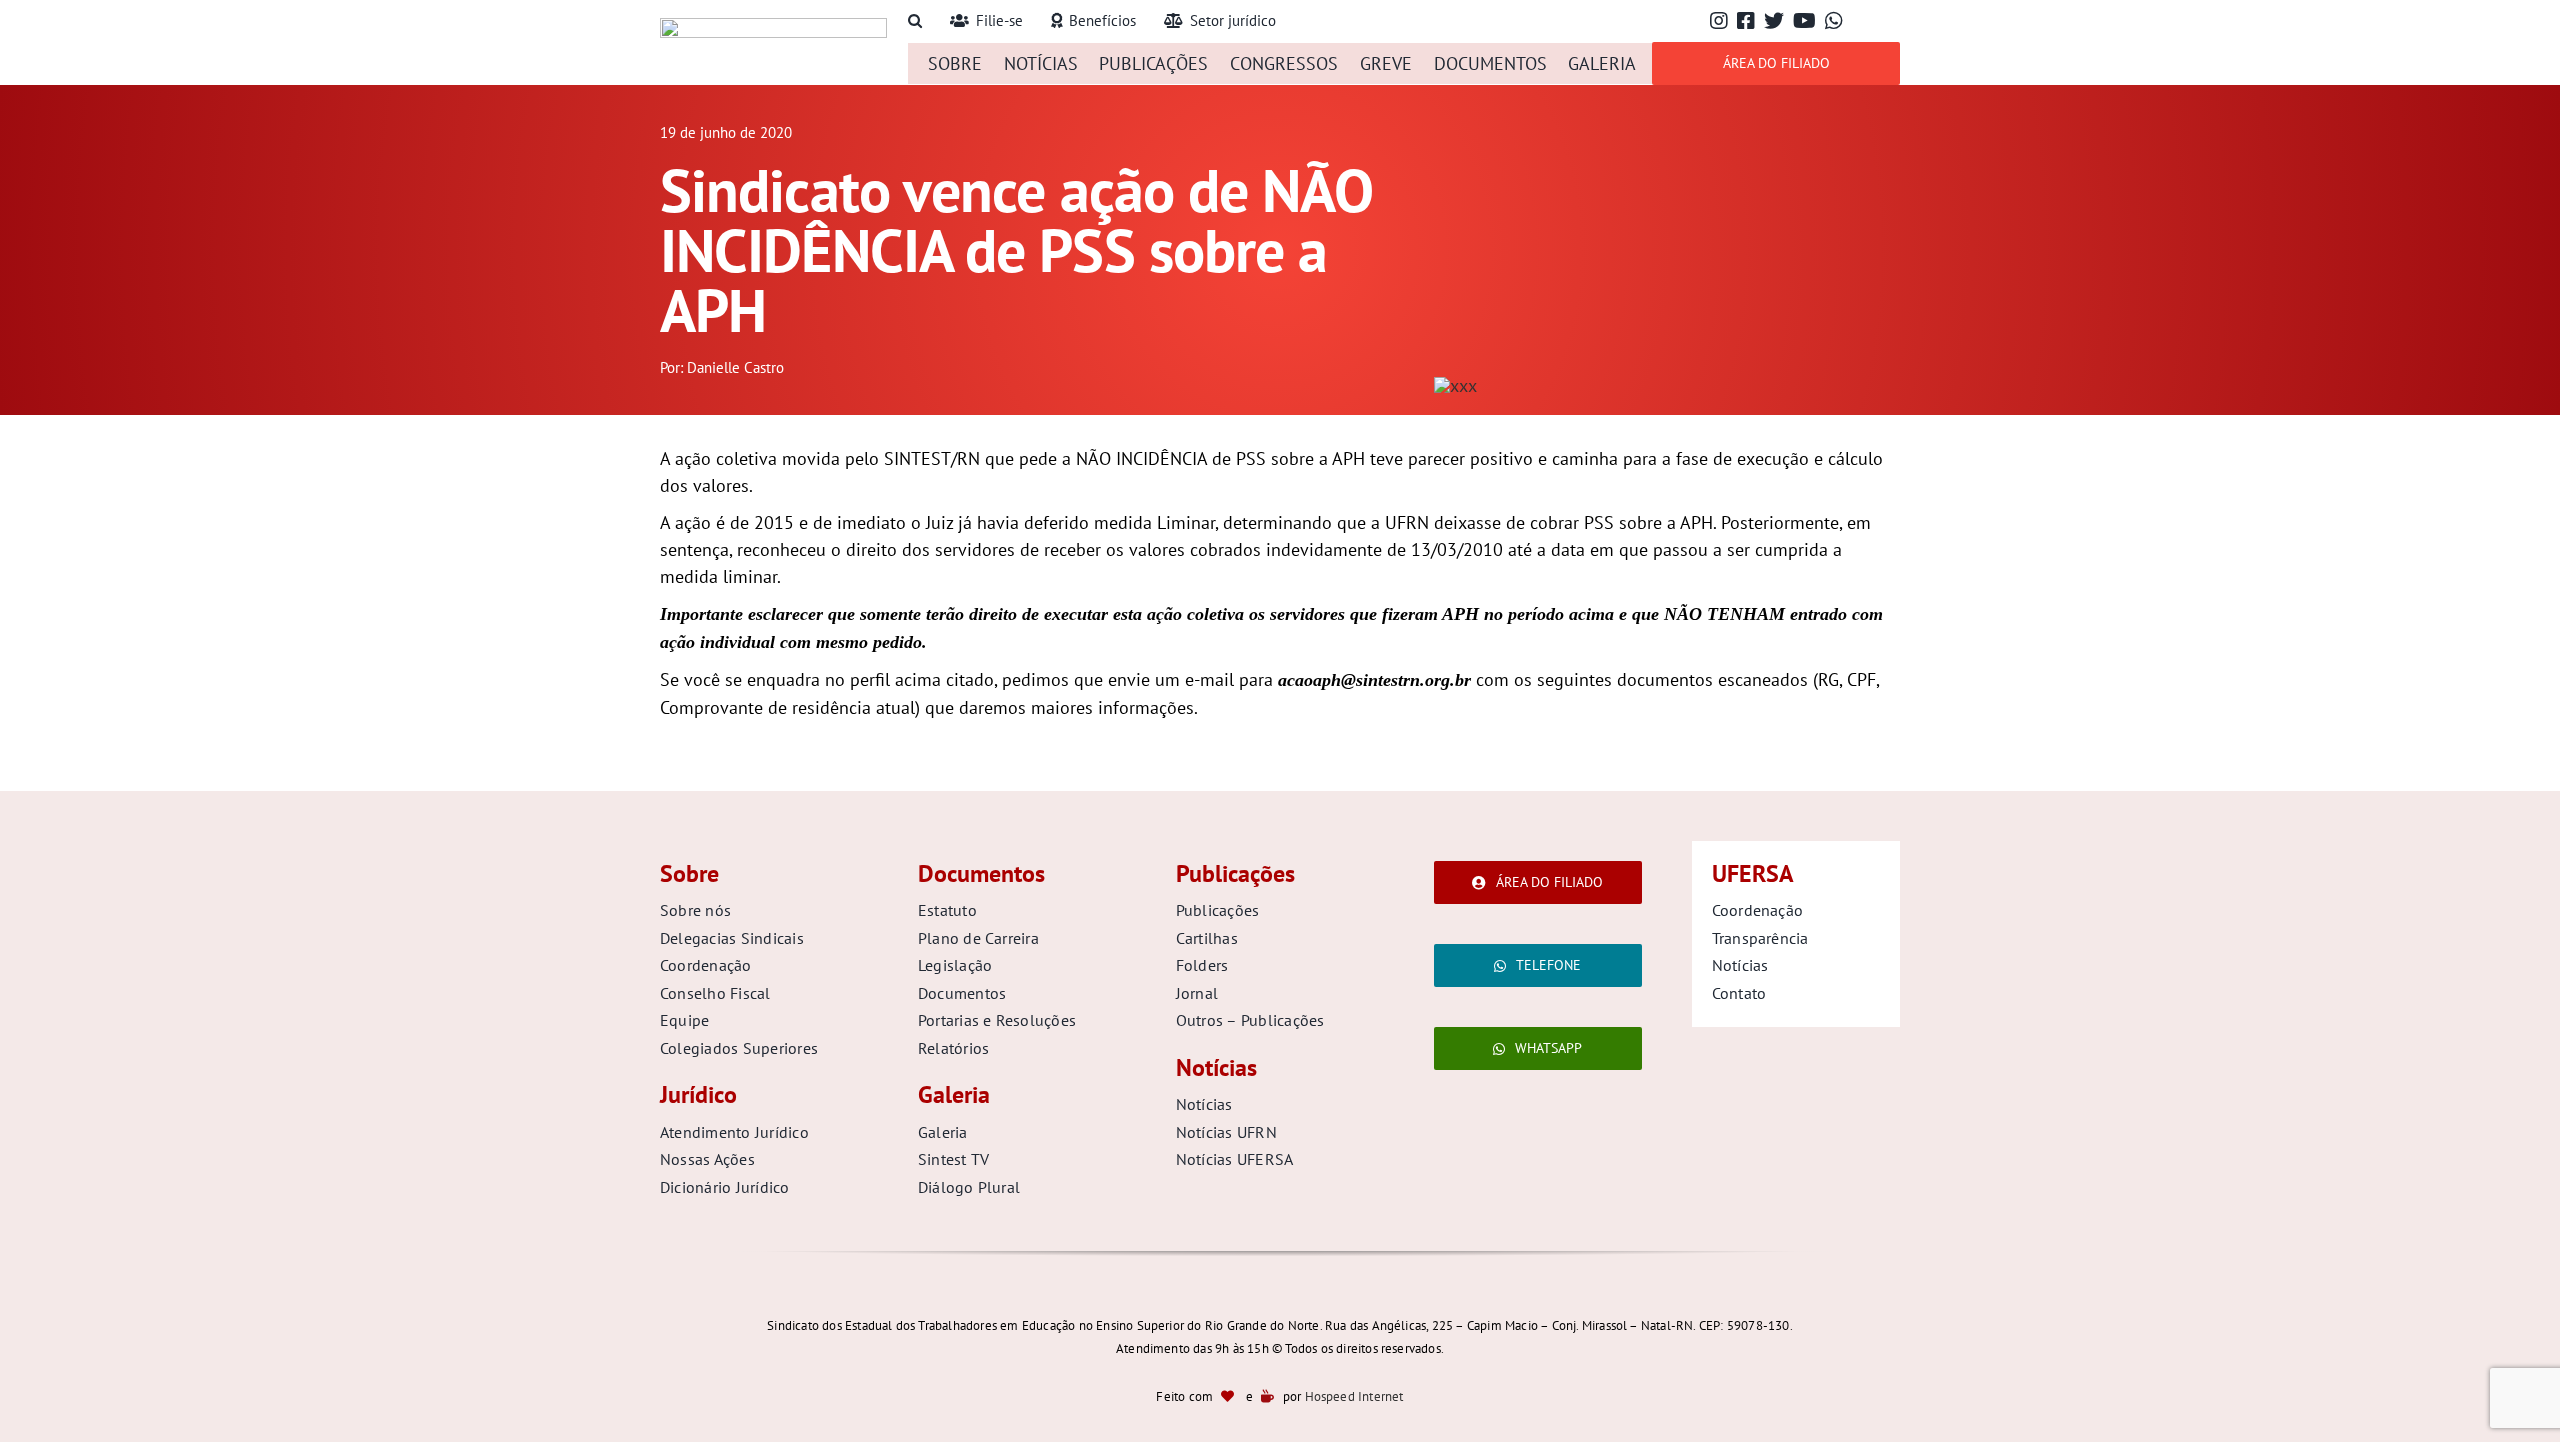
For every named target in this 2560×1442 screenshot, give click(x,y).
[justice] (1455, 385)
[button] (915, 21)
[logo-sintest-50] (773, 26)
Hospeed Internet (1354, 1396)
